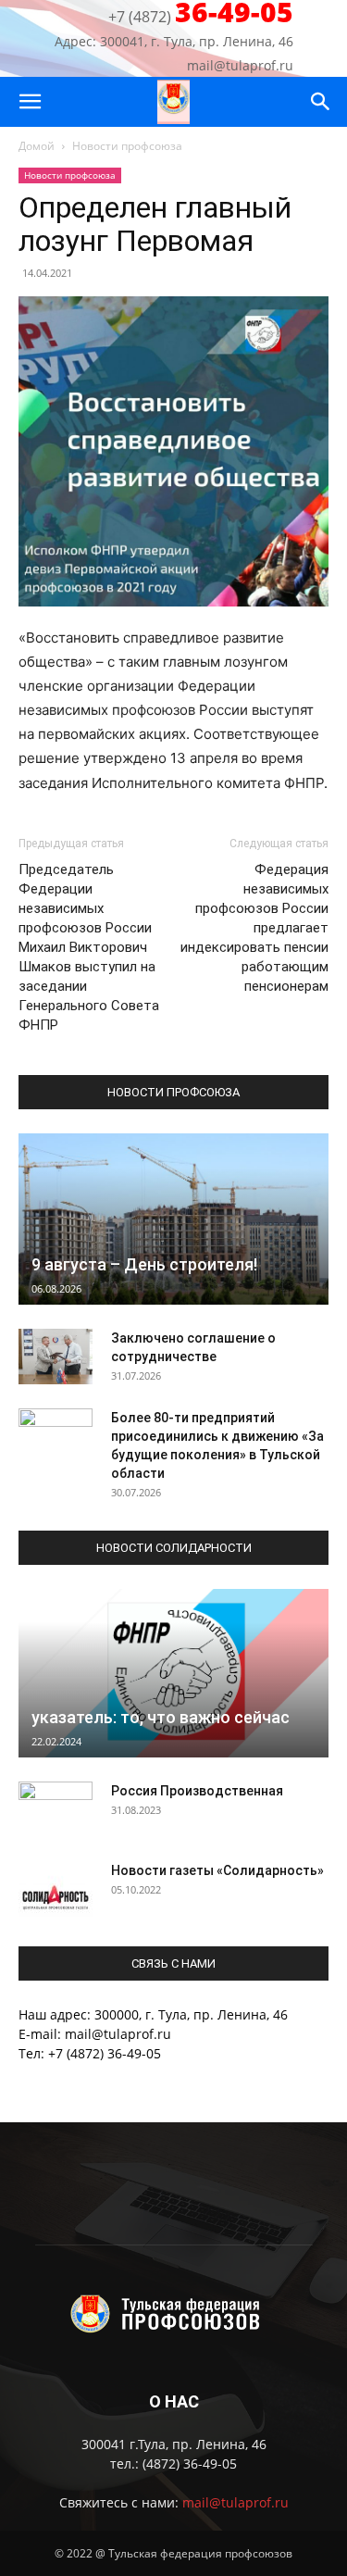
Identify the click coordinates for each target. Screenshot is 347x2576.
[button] (30, 102)
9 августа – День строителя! (144, 1264)
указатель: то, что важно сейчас (161, 1717)
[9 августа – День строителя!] (173, 1219)
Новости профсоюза (127, 146)
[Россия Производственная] (56, 1809)
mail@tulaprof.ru (235, 2502)
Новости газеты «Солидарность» (217, 1870)
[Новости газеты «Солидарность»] (56, 1889)
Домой (37, 146)
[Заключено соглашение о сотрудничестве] (56, 1357)
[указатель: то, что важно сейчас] (173, 1673)
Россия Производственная (197, 1791)
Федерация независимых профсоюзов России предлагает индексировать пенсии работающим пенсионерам (254, 928)
